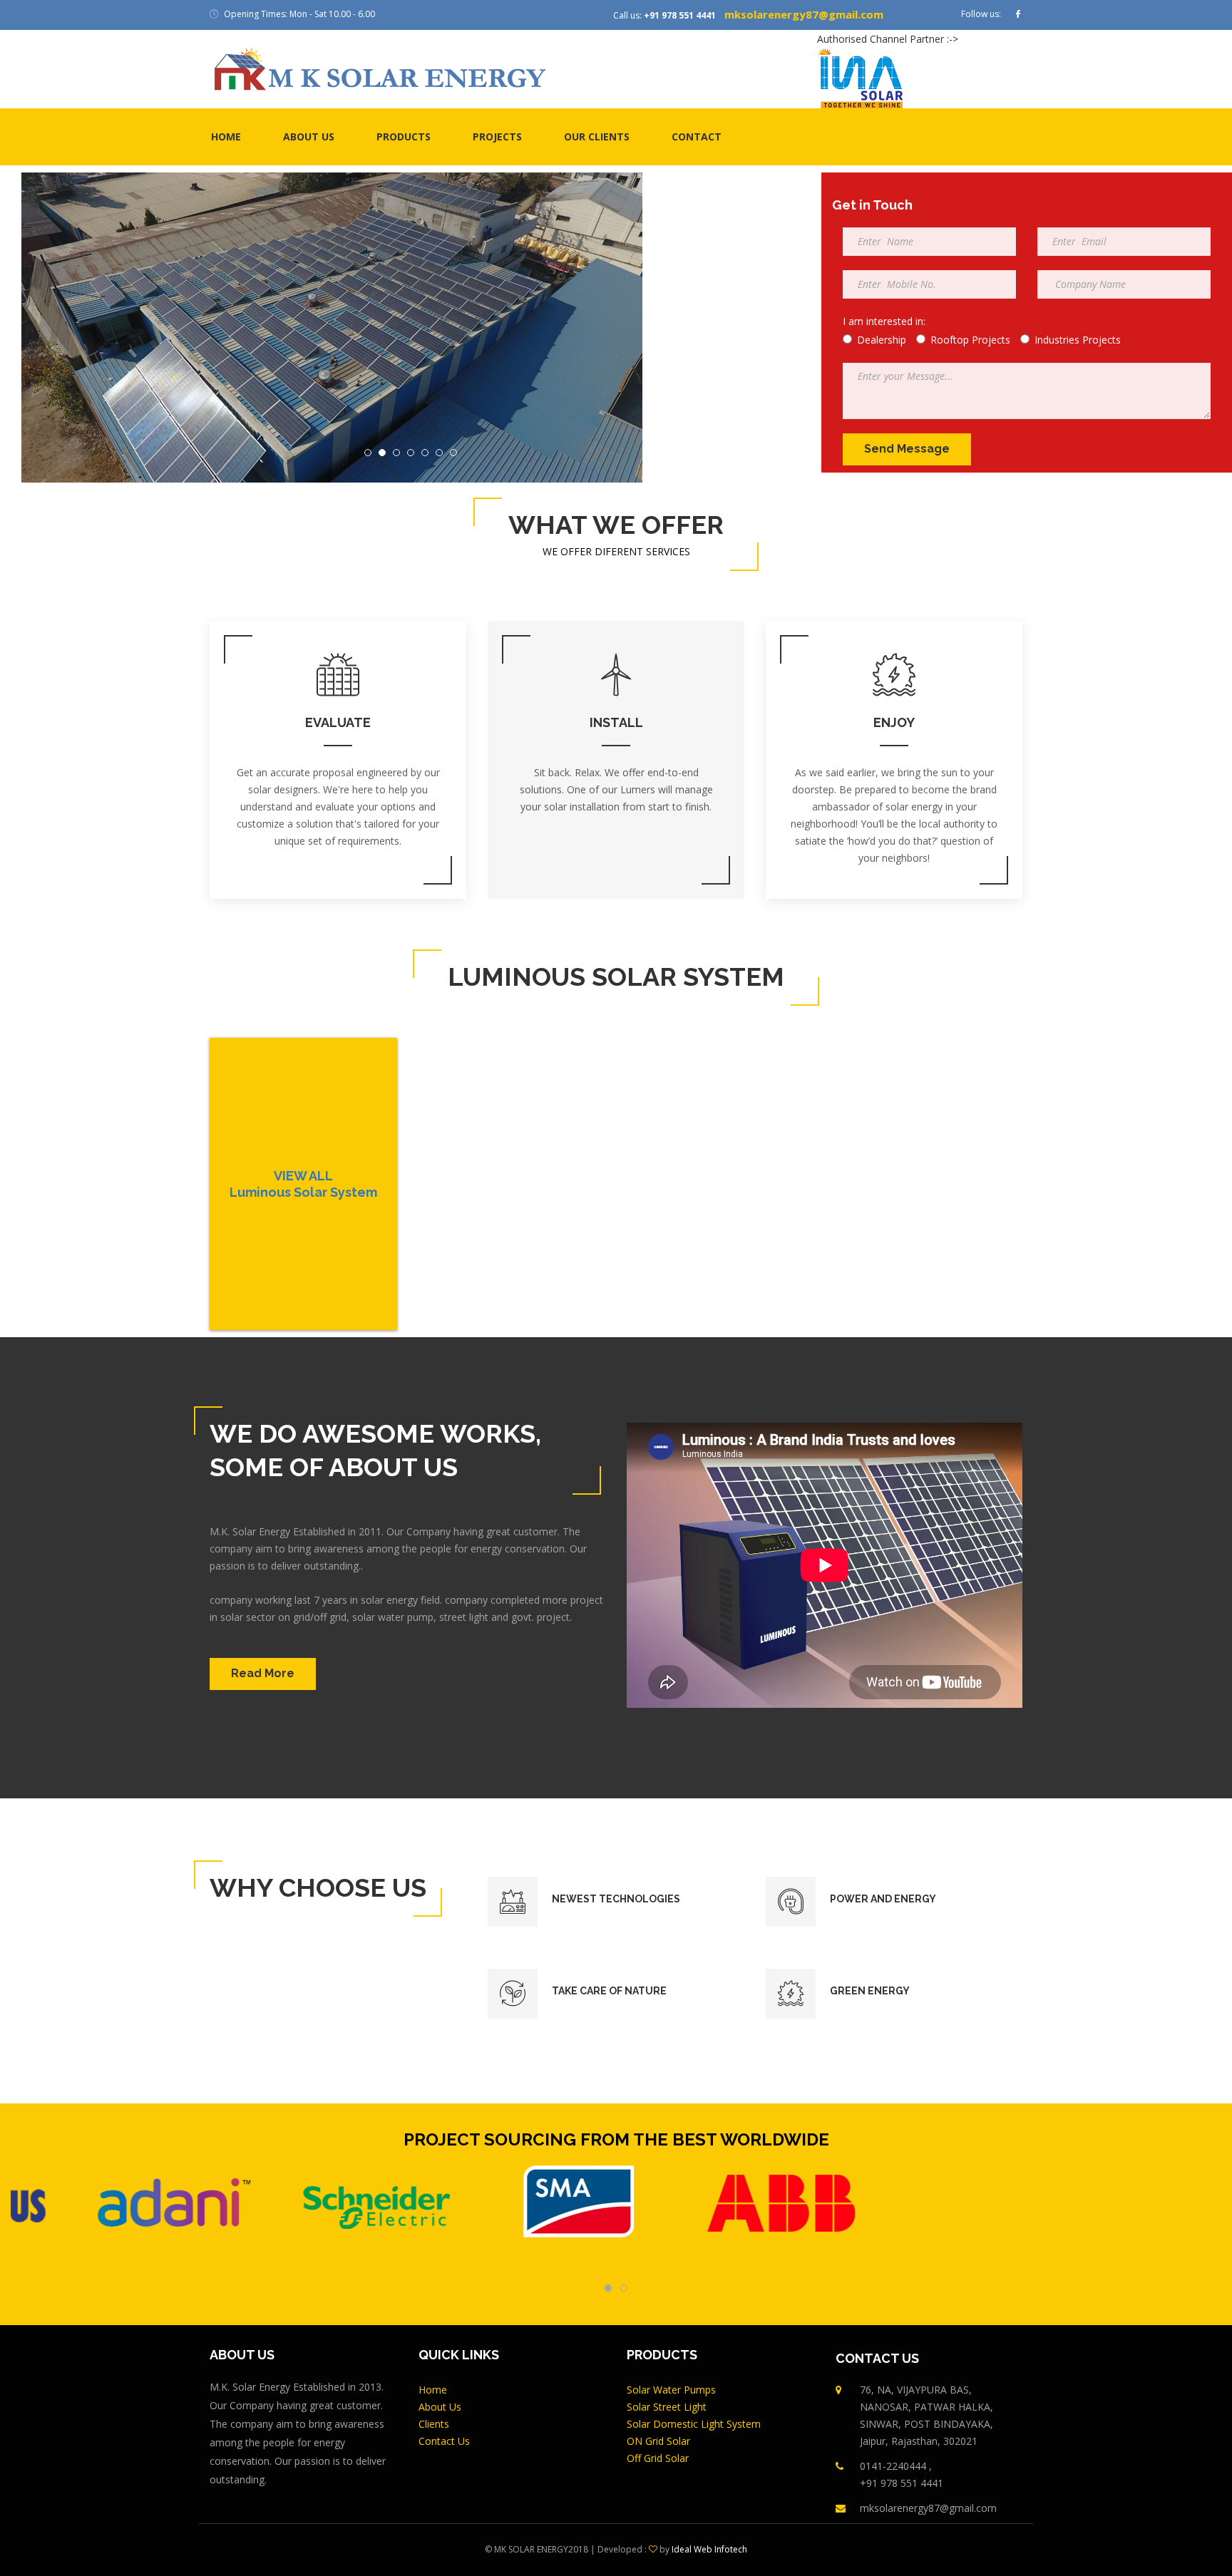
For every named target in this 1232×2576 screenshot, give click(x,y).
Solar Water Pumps (671, 2390)
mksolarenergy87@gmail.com (804, 14)
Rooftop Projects (970, 340)
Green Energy (870, 1991)
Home (226, 136)
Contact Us (444, 2441)
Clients (434, 2424)
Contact (697, 136)
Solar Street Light (667, 2407)
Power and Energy (883, 1899)
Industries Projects (1078, 340)
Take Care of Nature (609, 1991)
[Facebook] (1018, 15)
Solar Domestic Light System (694, 2424)
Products (404, 136)
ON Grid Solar (658, 2441)
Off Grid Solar (658, 2458)
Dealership (882, 340)
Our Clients (597, 136)
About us (309, 136)
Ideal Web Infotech (709, 2549)
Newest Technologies (616, 1899)
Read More (263, 1673)
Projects (497, 136)
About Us (440, 2407)
